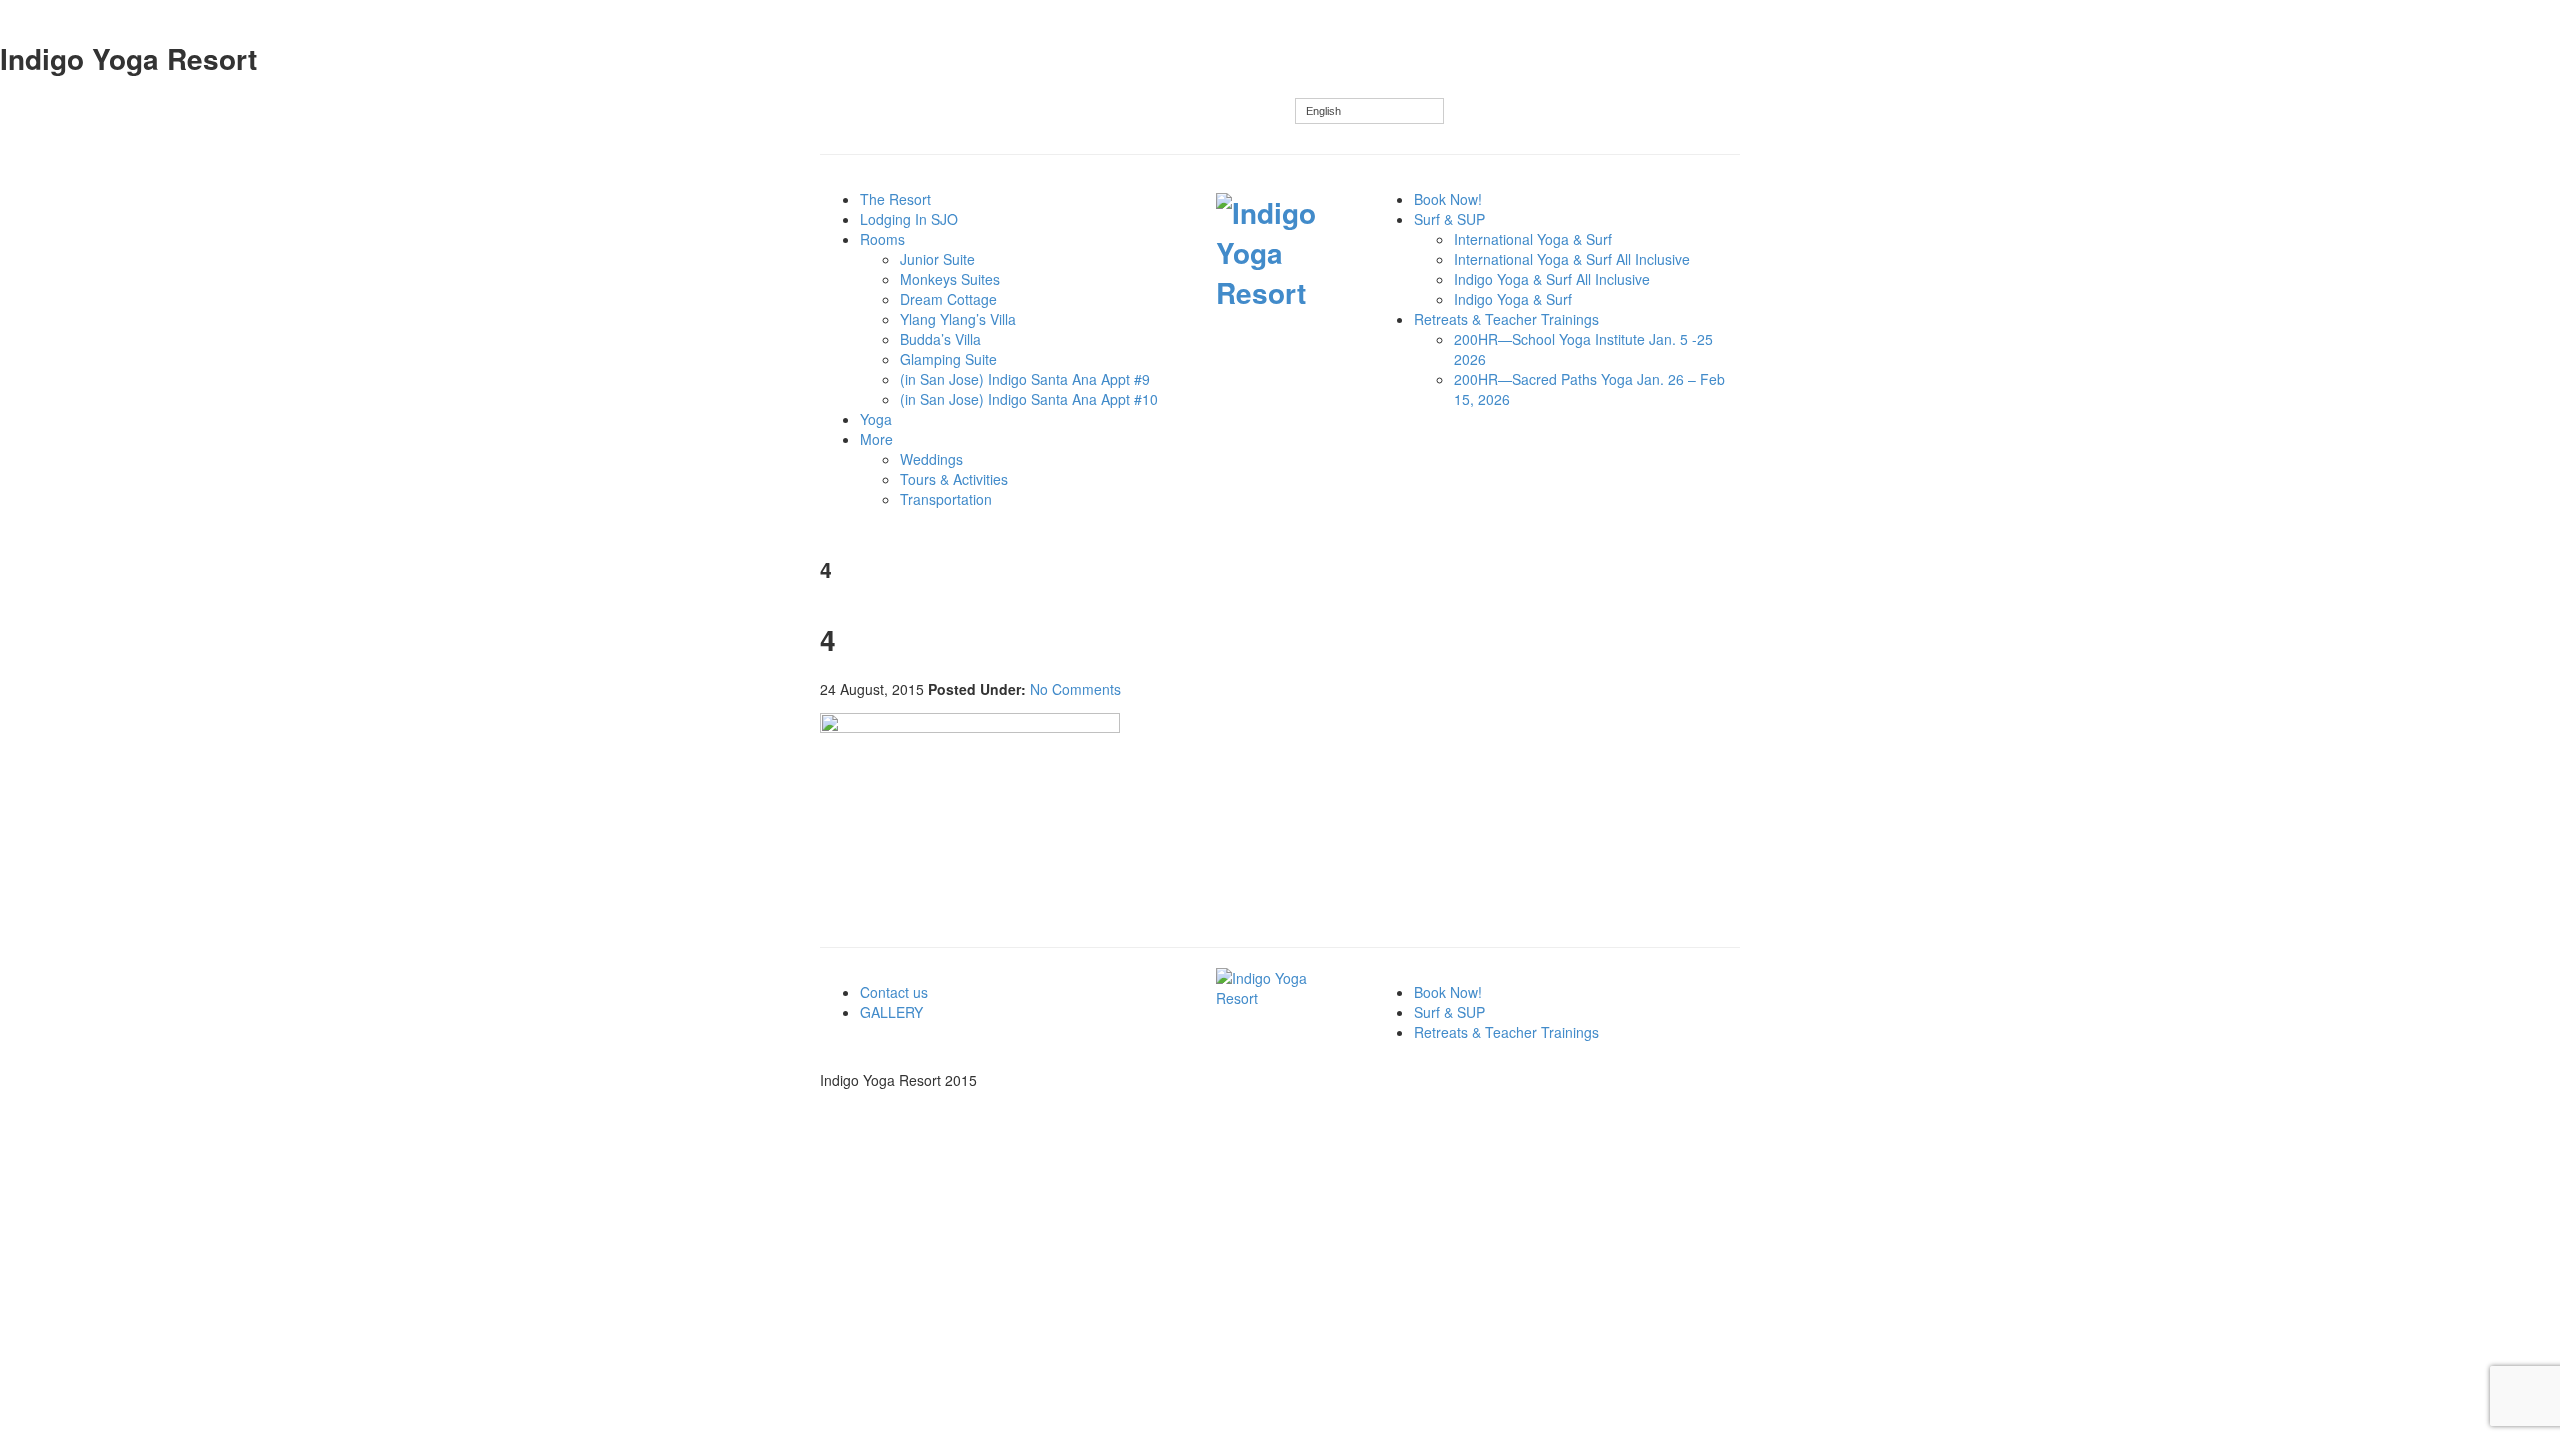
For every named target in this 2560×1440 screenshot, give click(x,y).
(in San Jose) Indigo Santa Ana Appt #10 (1029, 399)
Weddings (931, 459)
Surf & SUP (1449, 219)
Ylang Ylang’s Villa (958, 319)
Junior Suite (937, 259)
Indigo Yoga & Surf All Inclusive (1552, 279)
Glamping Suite (948, 359)
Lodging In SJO (909, 219)
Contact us (894, 992)
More (876, 439)
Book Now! (1448, 199)
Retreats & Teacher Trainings (1506, 319)
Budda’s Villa (940, 339)
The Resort (895, 199)
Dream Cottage (948, 299)
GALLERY (891, 1012)
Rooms (882, 239)
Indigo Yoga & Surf (1513, 299)
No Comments (1075, 689)
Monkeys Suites (950, 279)
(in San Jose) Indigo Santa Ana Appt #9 (1025, 379)
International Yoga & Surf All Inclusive (1572, 259)
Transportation (946, 499)
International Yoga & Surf (1533, 239)
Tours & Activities (954, 479)
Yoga (876, 419)
